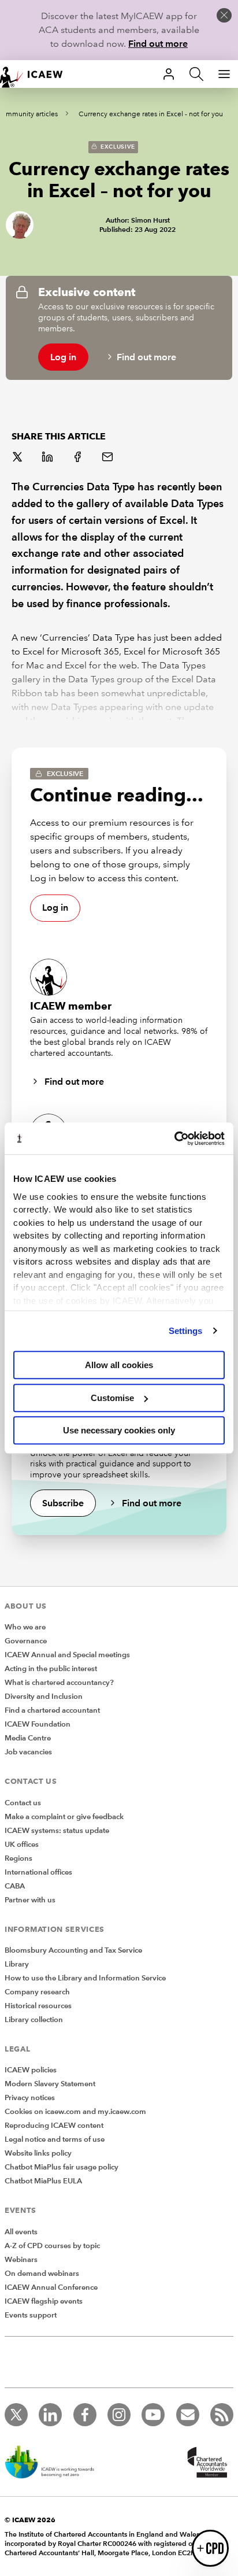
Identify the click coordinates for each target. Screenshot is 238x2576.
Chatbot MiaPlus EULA (43, 2181)
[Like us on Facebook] (85, 2415)
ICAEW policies (31, 2070)
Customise (112, 1398)
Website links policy (38, 2153)
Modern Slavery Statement (50, 2084)
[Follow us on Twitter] (16, 2415)
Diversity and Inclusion (44, 1697)
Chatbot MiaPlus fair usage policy (62, 2167)
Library (17, 1964)
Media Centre (28, 1738)
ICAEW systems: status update (57, 1831)
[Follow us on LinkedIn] (50, 2415)
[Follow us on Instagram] (119, 2415)
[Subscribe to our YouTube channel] (153, 2415)
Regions (18, 1858)
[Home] (37, 74)
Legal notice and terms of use (55, 2139)
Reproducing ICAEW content (54, 2126)
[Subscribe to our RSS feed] (222, 2415)
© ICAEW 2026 (30, 2520)
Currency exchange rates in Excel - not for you (151, 114)
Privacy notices (30, 2098)
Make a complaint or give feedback (64, 1817)
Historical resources (38, 2006)
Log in (63, 357)
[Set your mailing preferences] (188, 2415)
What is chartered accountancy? (59, 1683)
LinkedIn (49, 458)
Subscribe (63, 1503)
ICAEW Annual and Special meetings (67, 1655)
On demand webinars (42, 2274)
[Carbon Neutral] (55, 2463)
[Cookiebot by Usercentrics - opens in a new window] (174, 1139)
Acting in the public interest (51, 1669)
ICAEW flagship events (44, 2301)
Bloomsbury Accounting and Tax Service (73, 1950)
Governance (26, 1641)
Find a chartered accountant (52, 1710)
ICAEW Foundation (38, 1724)
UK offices (22, 1845)
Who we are (25, 1627)
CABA (15, 1886)
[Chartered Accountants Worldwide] (206, 2463)
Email (109, 458)
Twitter (18, 458)
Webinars (21, 2260)
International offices (38, 1872)
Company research (37, 1992)
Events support (31, 2315)
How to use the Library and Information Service (85, 1978)
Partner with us (30, 1900)
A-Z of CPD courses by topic (52, 2246)
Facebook (79, 458)
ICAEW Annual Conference (51, 2287)
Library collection (34, 2020)
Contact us (23, 1803)
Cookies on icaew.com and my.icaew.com (75, 2112)
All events (21, 2232)
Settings (186, 1331)
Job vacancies (28, 1752)
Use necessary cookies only (119, 1430)
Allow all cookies (119, 1365)
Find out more (158, 44)
